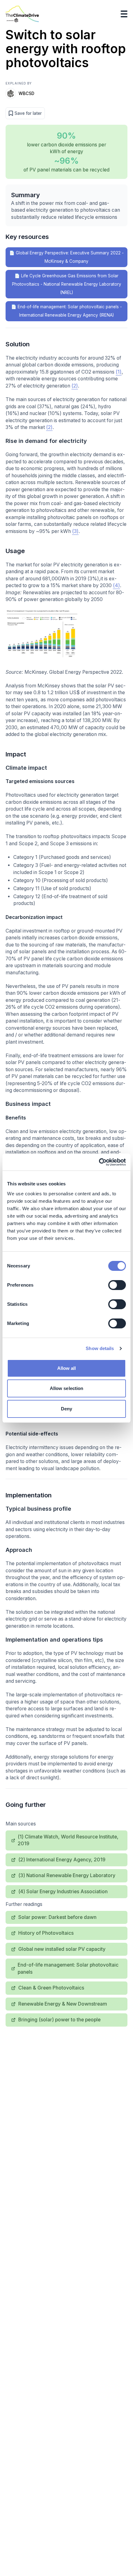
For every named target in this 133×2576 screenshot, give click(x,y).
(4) (116, 585)
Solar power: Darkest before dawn (57, 1917)
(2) (75, 386)
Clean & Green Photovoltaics (51, 1988)
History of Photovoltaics (46, 1933)
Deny (66, 1409)
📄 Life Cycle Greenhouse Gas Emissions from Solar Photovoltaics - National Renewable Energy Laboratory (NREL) (67, 284)
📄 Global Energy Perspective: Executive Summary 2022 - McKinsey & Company (66, 257)
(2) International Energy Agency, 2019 (62, 1860)
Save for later (28, 113)
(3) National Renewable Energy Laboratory (67, 1875)
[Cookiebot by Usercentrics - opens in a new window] (99, 1162)
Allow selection (67, 1388)
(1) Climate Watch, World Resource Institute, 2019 (68, 1840)
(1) (119, 372)
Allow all (67, 1368)
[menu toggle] (124, 14)
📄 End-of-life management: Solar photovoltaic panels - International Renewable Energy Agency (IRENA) (66, 311)
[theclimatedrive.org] (22, 14)
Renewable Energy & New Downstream (63, 2004)
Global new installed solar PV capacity (62, 1949)
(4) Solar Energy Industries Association (63, 1892)
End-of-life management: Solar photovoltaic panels (68, 1968)
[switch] (117, 1285)
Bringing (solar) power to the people (59, 2020)
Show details (100, 1348)
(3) (75, 531)
